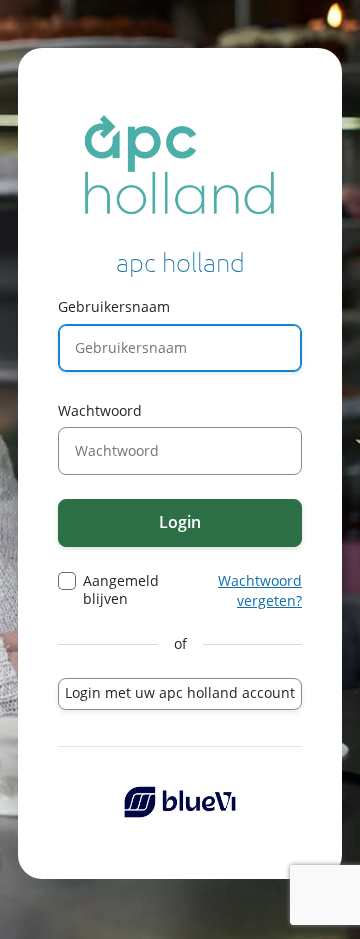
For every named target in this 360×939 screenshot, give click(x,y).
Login (180, 522)
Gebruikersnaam (114, 306)
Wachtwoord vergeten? (260, 590)
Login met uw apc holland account (180, 692)
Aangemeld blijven (121, 590)
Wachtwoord (100, 410)
